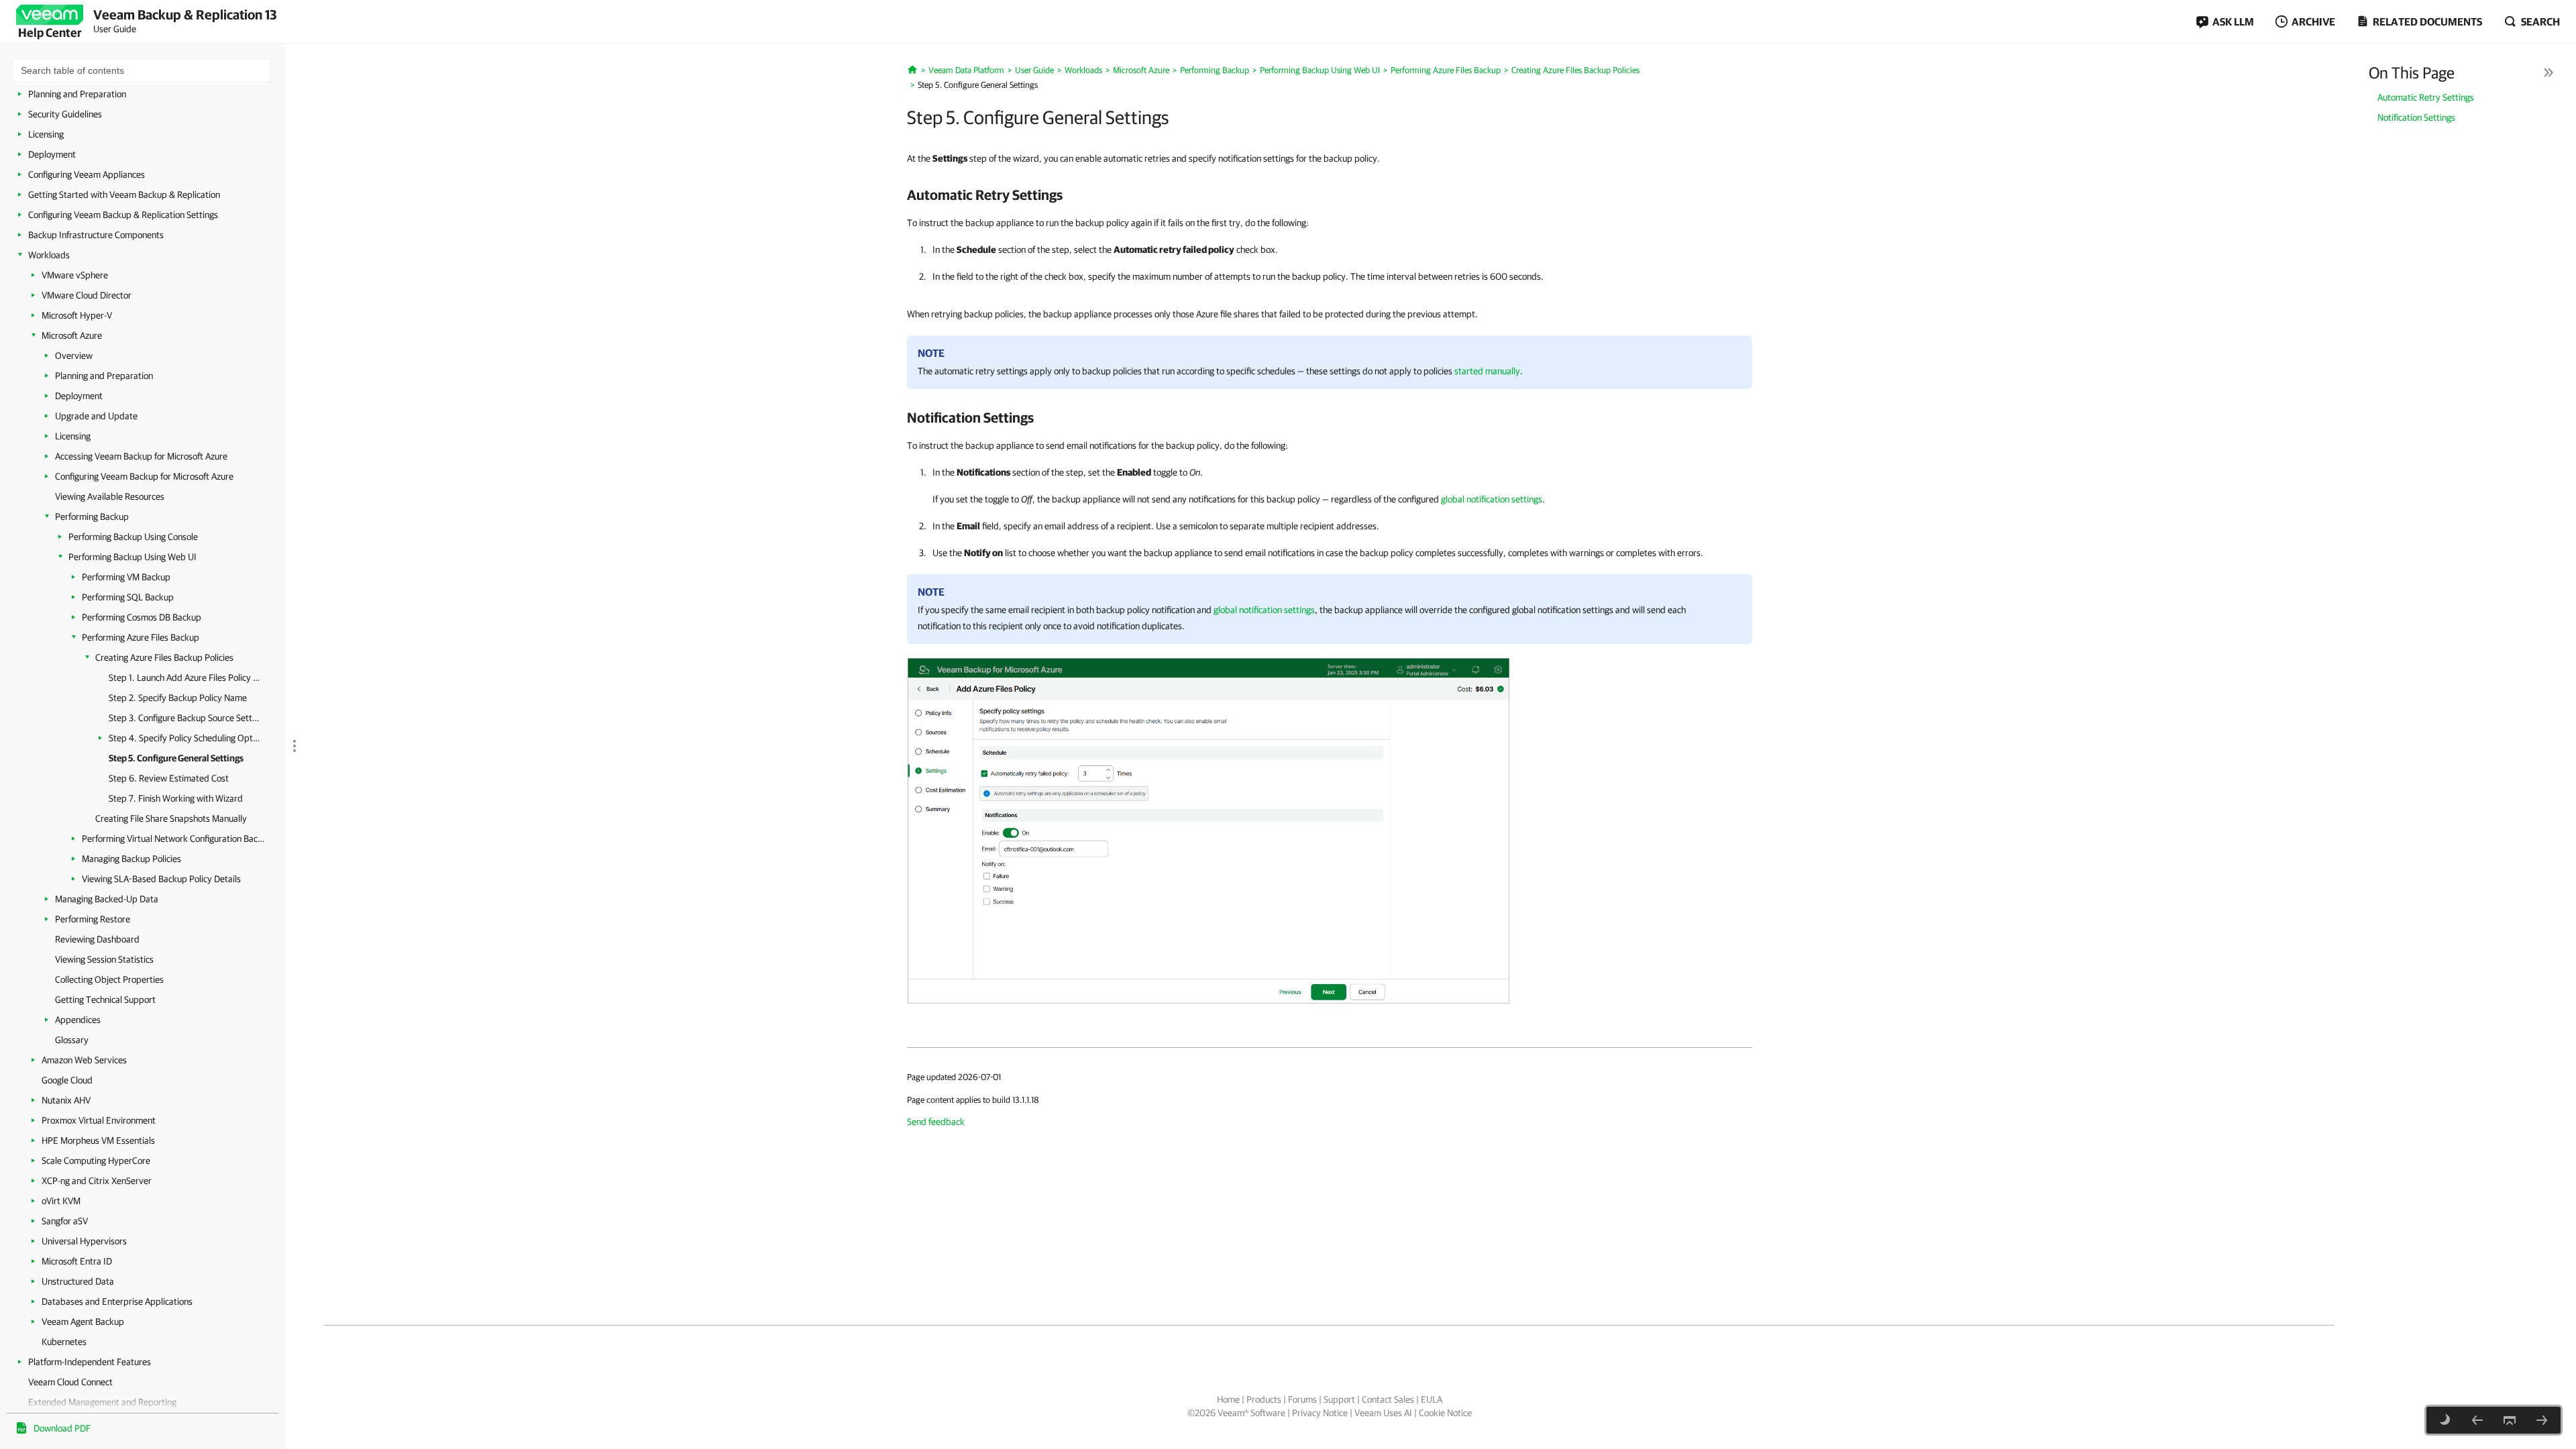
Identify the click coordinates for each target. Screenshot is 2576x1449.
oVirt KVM (61, 1201)
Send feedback (936, 1122)
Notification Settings (2416, 117)
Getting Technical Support (105, 1000)
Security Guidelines (65, 114)
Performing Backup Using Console (133, 537)
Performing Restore (93, 919)
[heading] (1330, 195)
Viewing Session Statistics (104, 959)
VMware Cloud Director (87, 295)
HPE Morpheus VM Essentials (98, 1140)
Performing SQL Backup (128, 597)
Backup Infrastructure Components (96, 235)
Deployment (52, 154)
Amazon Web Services (84, 1060)
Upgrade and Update (96, 416)
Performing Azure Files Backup (141, 637)
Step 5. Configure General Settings (176, 758)
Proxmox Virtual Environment (99, 1120)
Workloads (49, 255)
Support (1339, 1399)
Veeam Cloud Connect (70, 1382)
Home (1228, 1399)
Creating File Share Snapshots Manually (171, 818)
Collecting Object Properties (109, 979)
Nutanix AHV (66, 1100)
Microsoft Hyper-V (77, 315)
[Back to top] (2510, 1420)
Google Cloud (67, 1080)
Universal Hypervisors (84, 1241)
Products (1264, 1399)
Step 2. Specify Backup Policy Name (178, 698)
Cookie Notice (1445, 1413)
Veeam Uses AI (1383, 1413)
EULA (1432, 1399)
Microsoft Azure (72, 335)
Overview (74, 356)
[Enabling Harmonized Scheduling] (2477, 1420)
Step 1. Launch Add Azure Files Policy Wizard (184, 678)
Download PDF (62, 1428)
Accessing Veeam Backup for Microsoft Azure (141, 456)
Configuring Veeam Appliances (87, 174)
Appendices (78, 1020)
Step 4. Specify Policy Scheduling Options (184, 738)
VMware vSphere (75, 275)
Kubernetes (64, 1342)
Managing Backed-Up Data (107, 899)
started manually (1487, 371)
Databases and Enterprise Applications (117, 1301)
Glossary (72, 1040)
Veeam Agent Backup (83, 1322)
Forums (1302, 1399)
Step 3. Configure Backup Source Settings (184, 718)
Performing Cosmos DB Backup (142, 617)
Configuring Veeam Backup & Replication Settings (123, 215)
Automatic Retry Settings (2426, 97)
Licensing (46, 134)
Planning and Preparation (77, 94)
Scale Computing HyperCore (96, 1161)
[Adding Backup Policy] (1209, 830)
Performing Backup (92, 517)
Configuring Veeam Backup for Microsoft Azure (144, 476)
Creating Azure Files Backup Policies (164, 657)
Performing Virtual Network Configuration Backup (174, 839)
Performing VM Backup (126, 577)
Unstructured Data (78, 1281)
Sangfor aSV (65, 1221)
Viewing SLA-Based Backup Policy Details (161, 879)
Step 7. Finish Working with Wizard (176, 798)
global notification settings (1492, 499)
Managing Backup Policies (131, 859)
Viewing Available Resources (110, 496)
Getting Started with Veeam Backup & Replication (124, 195)
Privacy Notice (1320, 1413)
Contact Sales (1388, 1399)
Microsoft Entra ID (77, 1261)
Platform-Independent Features (90, 1362)
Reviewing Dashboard (97, 939)
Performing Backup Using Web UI (132, 557)
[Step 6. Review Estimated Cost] (2542, 1420)
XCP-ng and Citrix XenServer (97, 1181)
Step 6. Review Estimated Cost (169, 778)
